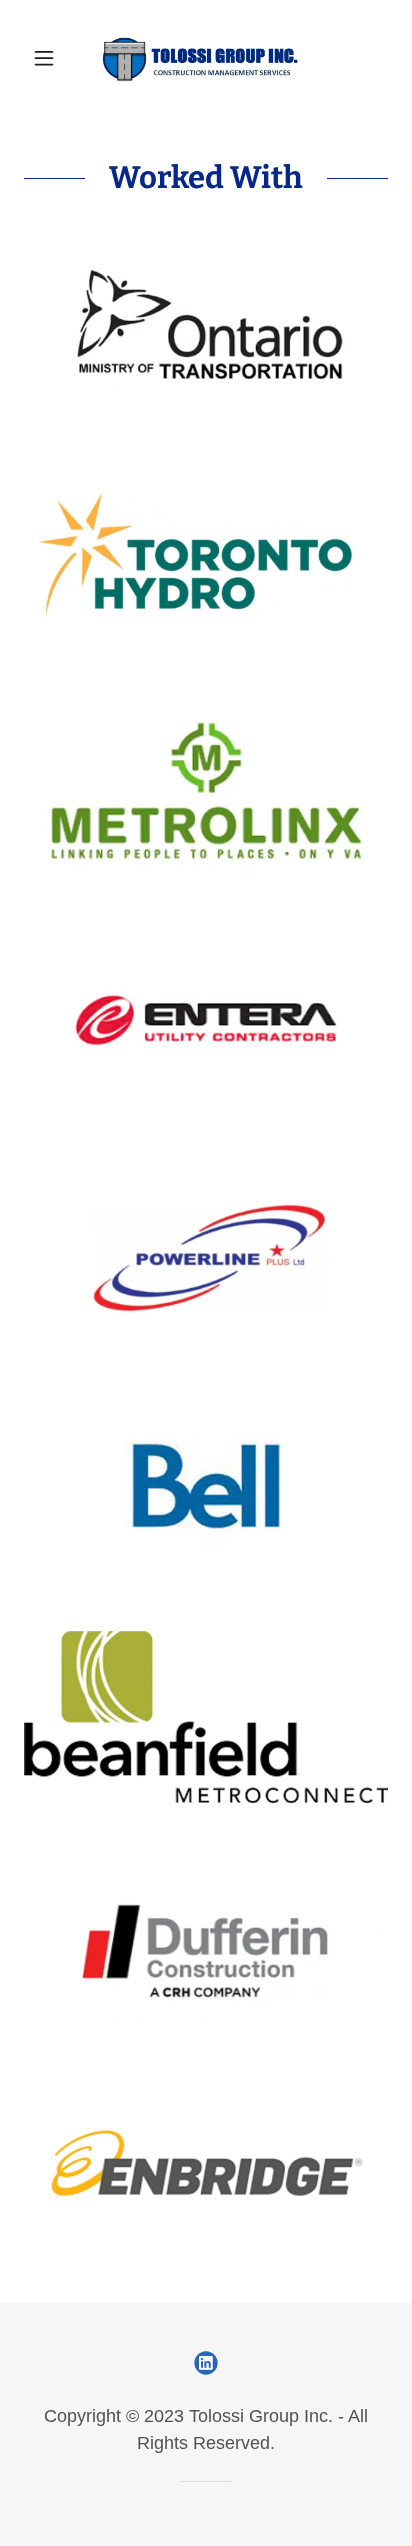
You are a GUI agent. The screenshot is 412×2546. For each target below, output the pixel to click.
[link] (206, 58)
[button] (51, 58)
